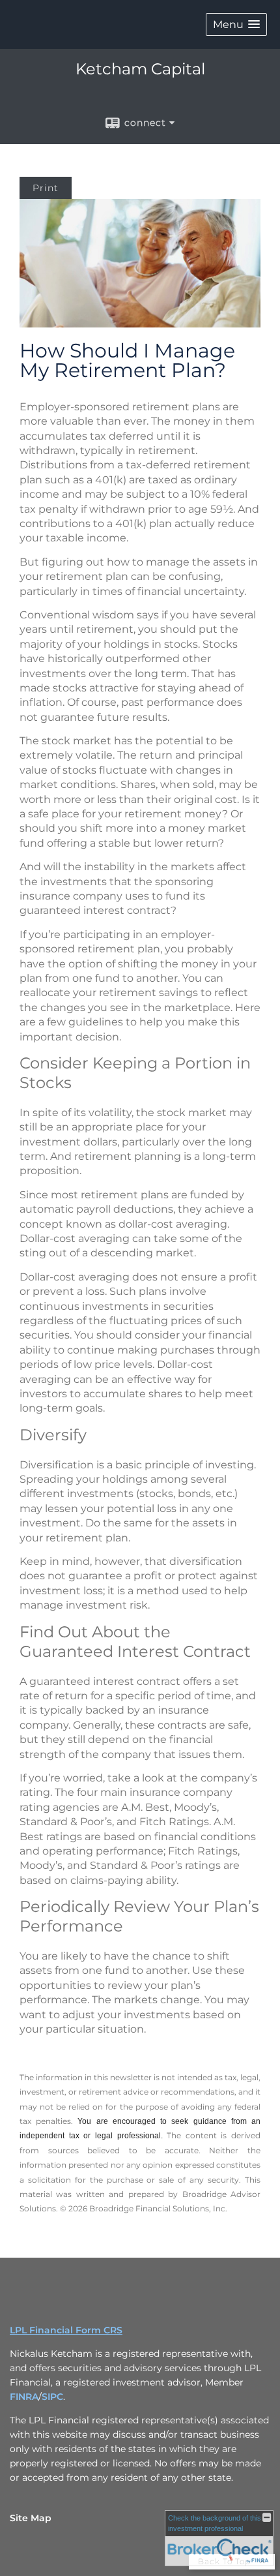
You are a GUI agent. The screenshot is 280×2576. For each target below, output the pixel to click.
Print (46, 188)
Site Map (31, 2518)
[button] (236, 24)
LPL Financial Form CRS (66, 2330)
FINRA (24, 2397)
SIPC (52, 2397)
